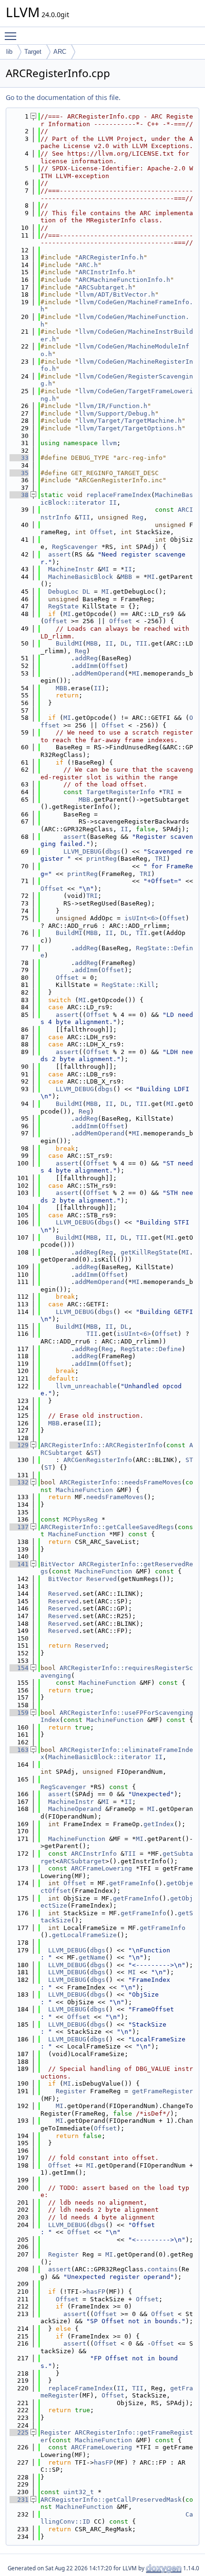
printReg (102, 859)
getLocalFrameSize (84, 1935)
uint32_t (79, 2492)
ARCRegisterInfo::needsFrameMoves (121, 1482)
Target (33, 52)
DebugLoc (63, 592)
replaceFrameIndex (119, 495)
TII (84, 517)
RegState (63, 606)
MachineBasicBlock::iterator (100, 1757)
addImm (86, 666)
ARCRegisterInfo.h (111, 257)
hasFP (96, 2292)
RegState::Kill (128, 985)
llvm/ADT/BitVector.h (117, 294)
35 (19, 473)
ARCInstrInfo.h (105, 272)
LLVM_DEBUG (82, 851)
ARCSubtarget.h (105, 287)
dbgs (113, 851)
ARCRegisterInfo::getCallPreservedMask (111, 2500)
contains (163, 2269)
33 (19, 458)
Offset (102, 532)
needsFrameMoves (115, 1497)
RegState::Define (151, 1349)
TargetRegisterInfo (121, 792)
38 (19, 495)
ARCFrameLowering (102, 1868)
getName (92, 1957)
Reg (138, 517)
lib (9, 52)
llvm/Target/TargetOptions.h (130, 428)
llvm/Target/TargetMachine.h (130, 421)
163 (19, 1750)
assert (60, 554)
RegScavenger (75, 547)
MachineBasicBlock (81, 577)
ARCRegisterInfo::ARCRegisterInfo (102, 1445)
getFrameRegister (163, 2091)
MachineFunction (84, 1490)
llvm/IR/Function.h (113, 406)
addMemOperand (100, 673)
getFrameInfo (132, 1883)
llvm (109, 443)
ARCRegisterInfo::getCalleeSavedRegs (107, 1527)
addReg (86, 658)
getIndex (159, 1824)
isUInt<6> (142, 918)
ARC (60, 52)
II (113, 502)
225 (19, 2432)
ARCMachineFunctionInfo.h (124, 280)
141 (19, 1564)
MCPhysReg (81, 1519)
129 (19, 1445)
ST (94, 1453)
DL (86, 592)
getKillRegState (149, 1252)
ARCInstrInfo (94, 1854)
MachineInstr (71, 569)
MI (105, 569)
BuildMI (69, 643)
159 (19, 1713)
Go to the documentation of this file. (63, 97)
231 (19, 2500)
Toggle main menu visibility (12, 36)
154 (19, 1668)
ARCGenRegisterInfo (98, 1460)
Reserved (102, 1579)
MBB (126, 577)
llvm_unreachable (86, 1386)
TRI (168, 792)
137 (19, 1527)
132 (19, 1482)
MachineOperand (75, 1809)
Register (71, 2091)
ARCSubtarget (82, 1861)
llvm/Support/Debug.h (117, 413)
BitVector (58, 1564)
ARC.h (88, 265)
